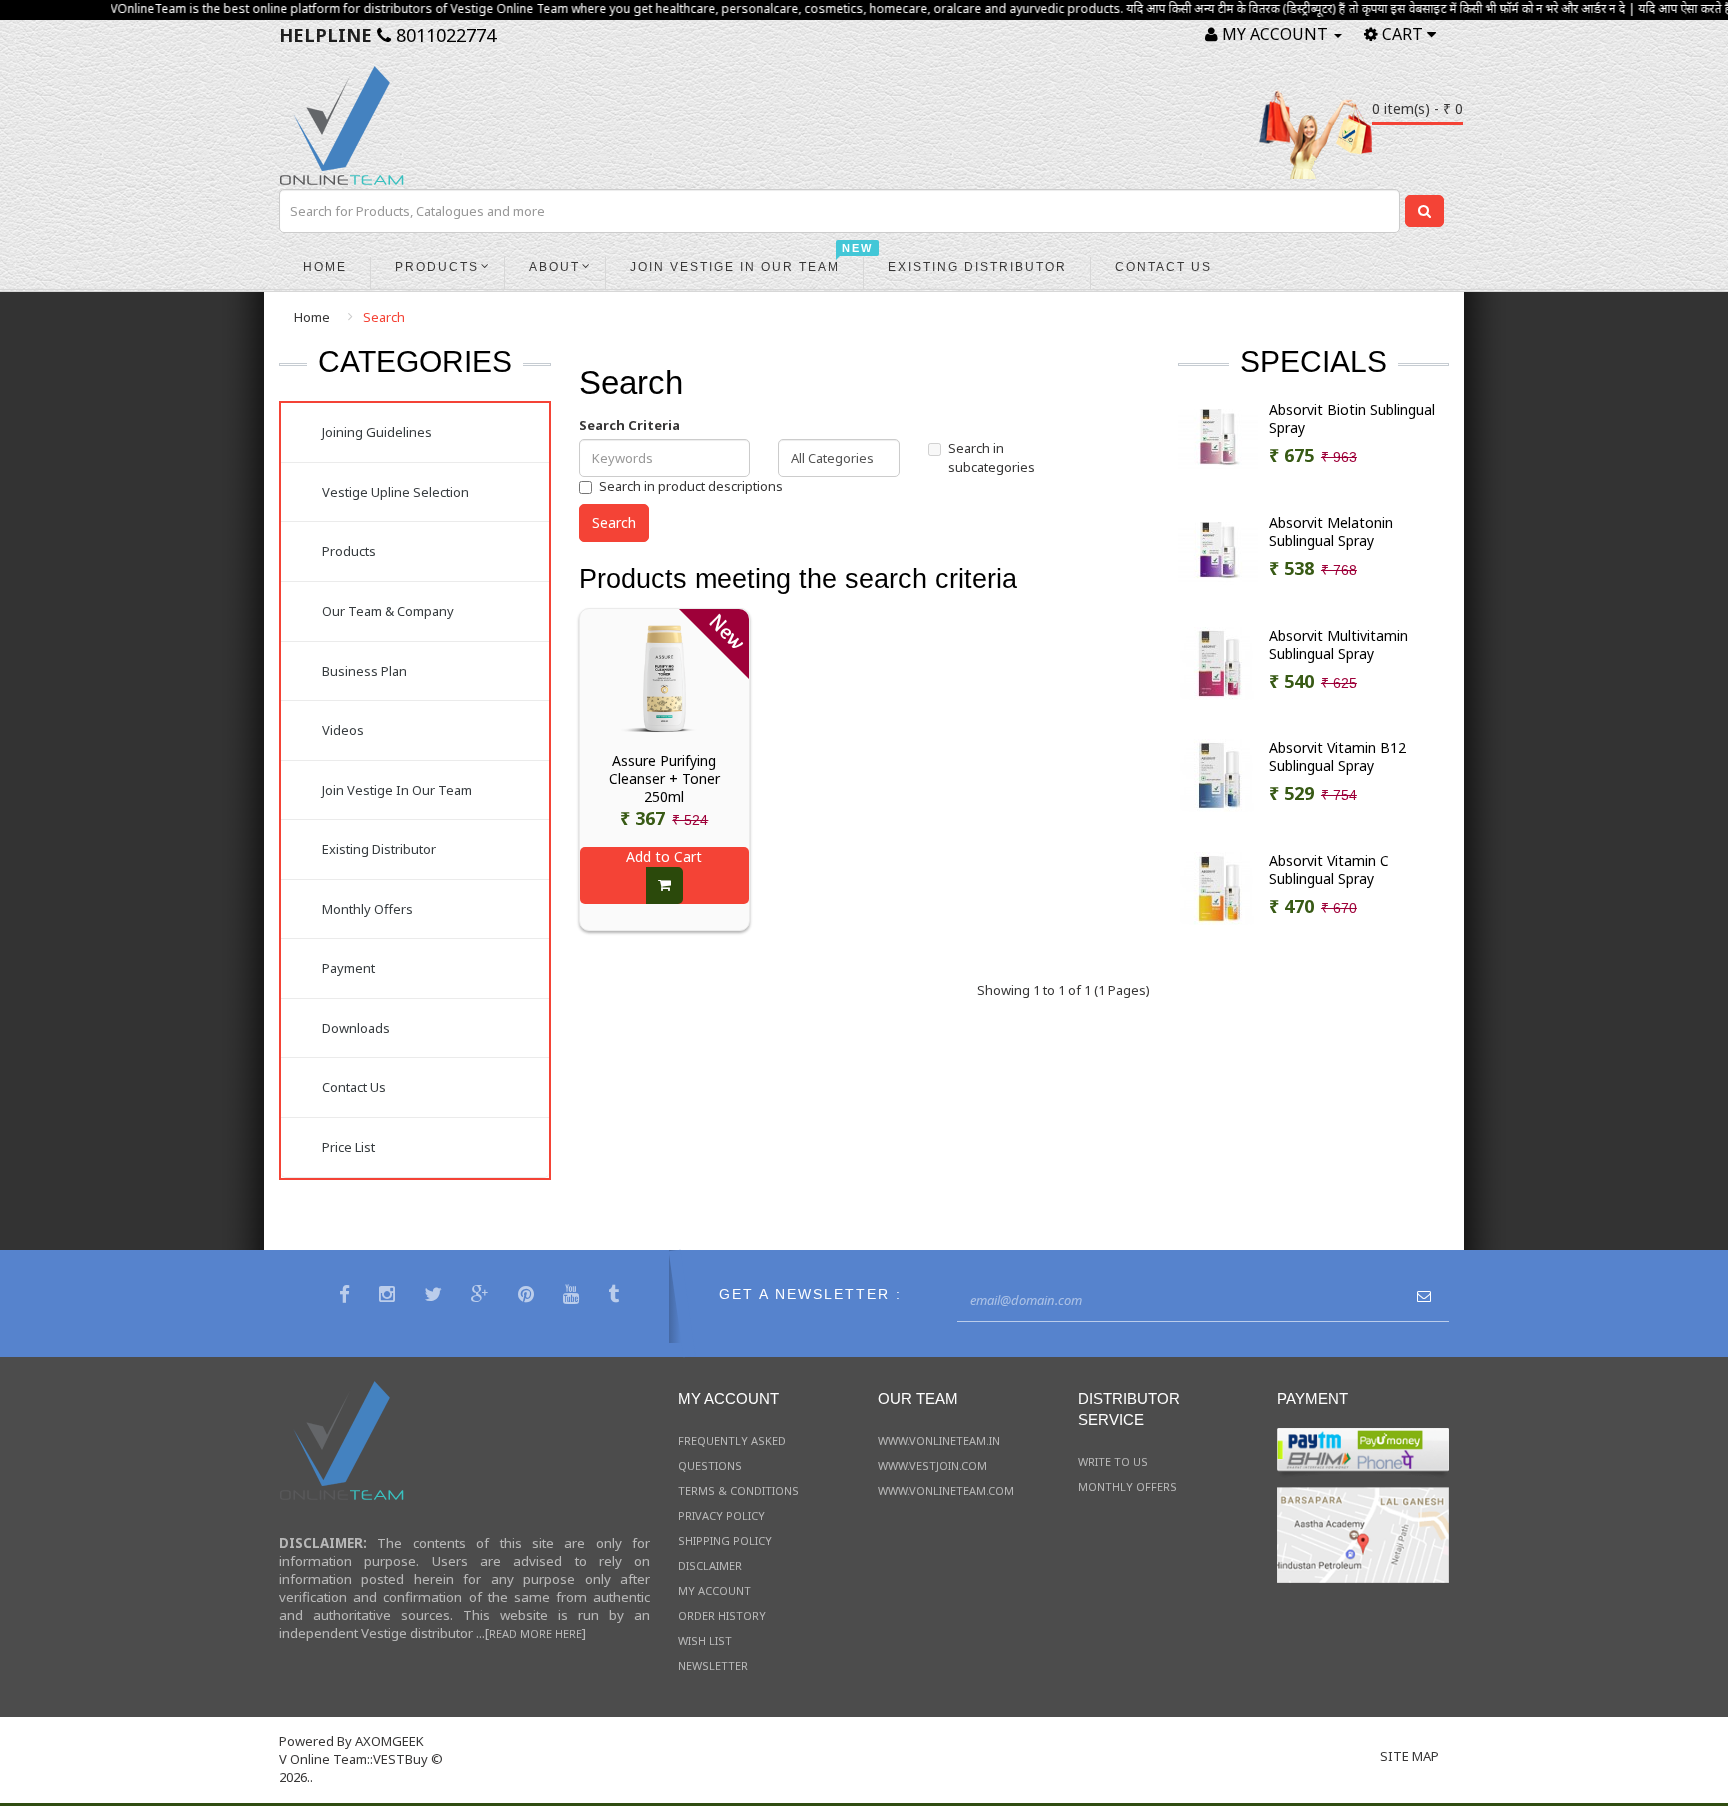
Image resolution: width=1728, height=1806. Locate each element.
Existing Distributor (379, 849)
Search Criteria (629, 425)
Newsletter (713, 1665)
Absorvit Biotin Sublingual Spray (1352, 419)
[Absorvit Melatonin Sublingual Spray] (1218, 549)
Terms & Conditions (738, 1490)
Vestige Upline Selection (395, 492)
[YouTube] (573, 1296)
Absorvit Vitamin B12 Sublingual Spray (1337, 757)
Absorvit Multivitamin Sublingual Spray (1338, 645)
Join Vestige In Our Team (397, 790)
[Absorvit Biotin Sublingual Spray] (1218, 436)
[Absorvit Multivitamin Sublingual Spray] (1218, 662)
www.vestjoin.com (932, 1465)
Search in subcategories (991, 457)
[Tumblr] (616, 1296)
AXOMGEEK (389, 1741)
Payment (348, 968)
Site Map (1409, 1756)
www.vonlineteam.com (946, 1490)
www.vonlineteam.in (939, 1440)
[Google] (482, 1296)
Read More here (535, 1633)
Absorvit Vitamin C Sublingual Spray (1329, 870)
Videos (343, 730)
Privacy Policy (721, 1515)
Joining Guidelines (377, 432)
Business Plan (364, 671)
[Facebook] (347, 1296)
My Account (714, 1590)
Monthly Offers (367, 909)
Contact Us (354, 1087)
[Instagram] (389, 1296)
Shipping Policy (725, 1540)
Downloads (356, 1028)
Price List (348, 1147)
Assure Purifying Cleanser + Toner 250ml (664, 779)
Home (312, 317)
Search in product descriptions (691, 486)
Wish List (705, 1640)
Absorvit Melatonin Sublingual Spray (1331, 532)
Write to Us (1113, 1461)
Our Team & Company (388, 611)
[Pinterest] (528, 1296)
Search (384, 317)
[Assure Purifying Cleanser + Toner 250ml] (665, 677)
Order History (722, 1615)
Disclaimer (710, 1565)
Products (349, 551)
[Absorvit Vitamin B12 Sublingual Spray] (1218, 774)
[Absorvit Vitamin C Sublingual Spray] (1218, 887)
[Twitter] (435, 1296)
